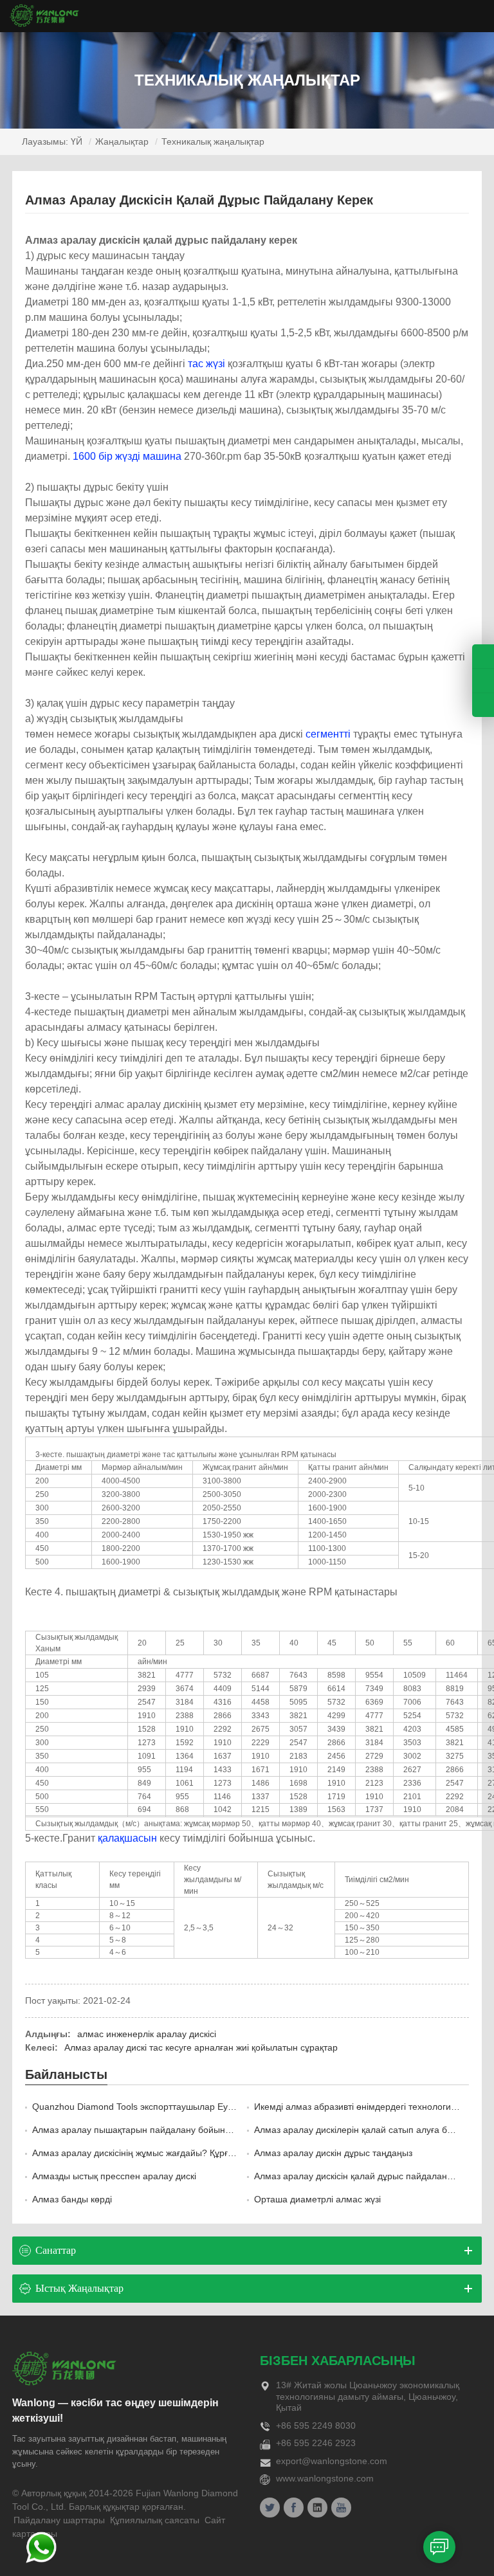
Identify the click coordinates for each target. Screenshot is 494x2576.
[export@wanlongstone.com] (483, 705)
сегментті (328, 734)
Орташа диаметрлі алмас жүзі (317, 2199)
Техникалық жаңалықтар (213, 141)
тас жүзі (206, 364)
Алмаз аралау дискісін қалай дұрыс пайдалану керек (366, 2176)
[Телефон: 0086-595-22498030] (483, 656)
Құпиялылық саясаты (155, 2520)
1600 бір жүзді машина (127, 456)
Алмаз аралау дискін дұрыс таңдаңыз (333, 2153)
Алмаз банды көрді (72, 2199)
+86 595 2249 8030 (316, 2426)
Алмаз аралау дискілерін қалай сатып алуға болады (364, 2130)
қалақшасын (127, 1838)
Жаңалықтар (122, 141)
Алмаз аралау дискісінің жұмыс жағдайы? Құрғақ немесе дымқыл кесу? (182, 2153)
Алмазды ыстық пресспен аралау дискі (114, 2176)
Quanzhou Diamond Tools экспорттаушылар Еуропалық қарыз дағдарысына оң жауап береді (227, 2107)
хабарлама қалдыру (439, 2547)
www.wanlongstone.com (325, 2478)
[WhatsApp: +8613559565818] (483, 681)
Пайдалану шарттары (59, 2520)
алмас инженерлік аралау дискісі (147, 2034)
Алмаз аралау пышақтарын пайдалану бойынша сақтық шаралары (173, 2130)
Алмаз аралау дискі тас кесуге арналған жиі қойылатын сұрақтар (201, 2047)
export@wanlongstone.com (332, 2461)
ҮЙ (77, 141)
